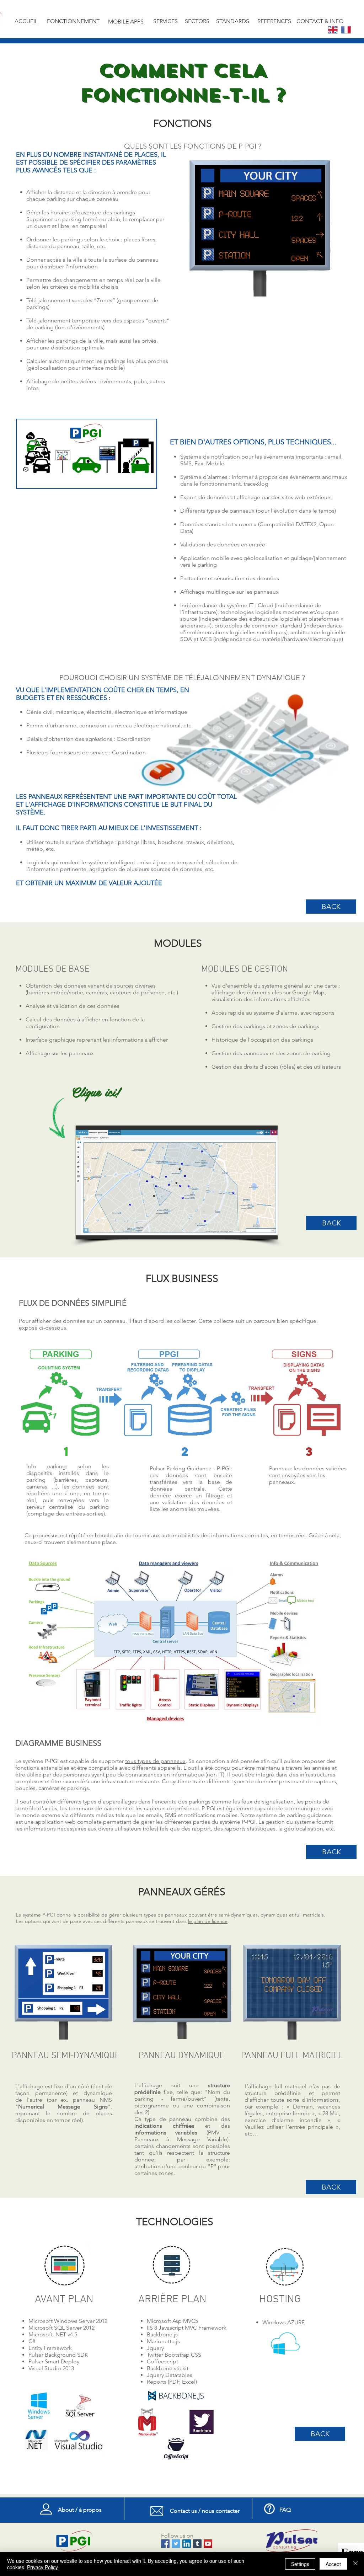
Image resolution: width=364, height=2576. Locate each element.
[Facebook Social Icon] (165, 2544)
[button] (173, 1182)
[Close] (355, 2564)
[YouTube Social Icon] (208, 2544)
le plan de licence (208, 1921)
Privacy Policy (42, 2567)
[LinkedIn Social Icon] (187, 2544)
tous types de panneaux (155, 1761)
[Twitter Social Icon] (176, 2544)
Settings (300, 2564)
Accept (333, 2564)
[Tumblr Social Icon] (197, 2544)
